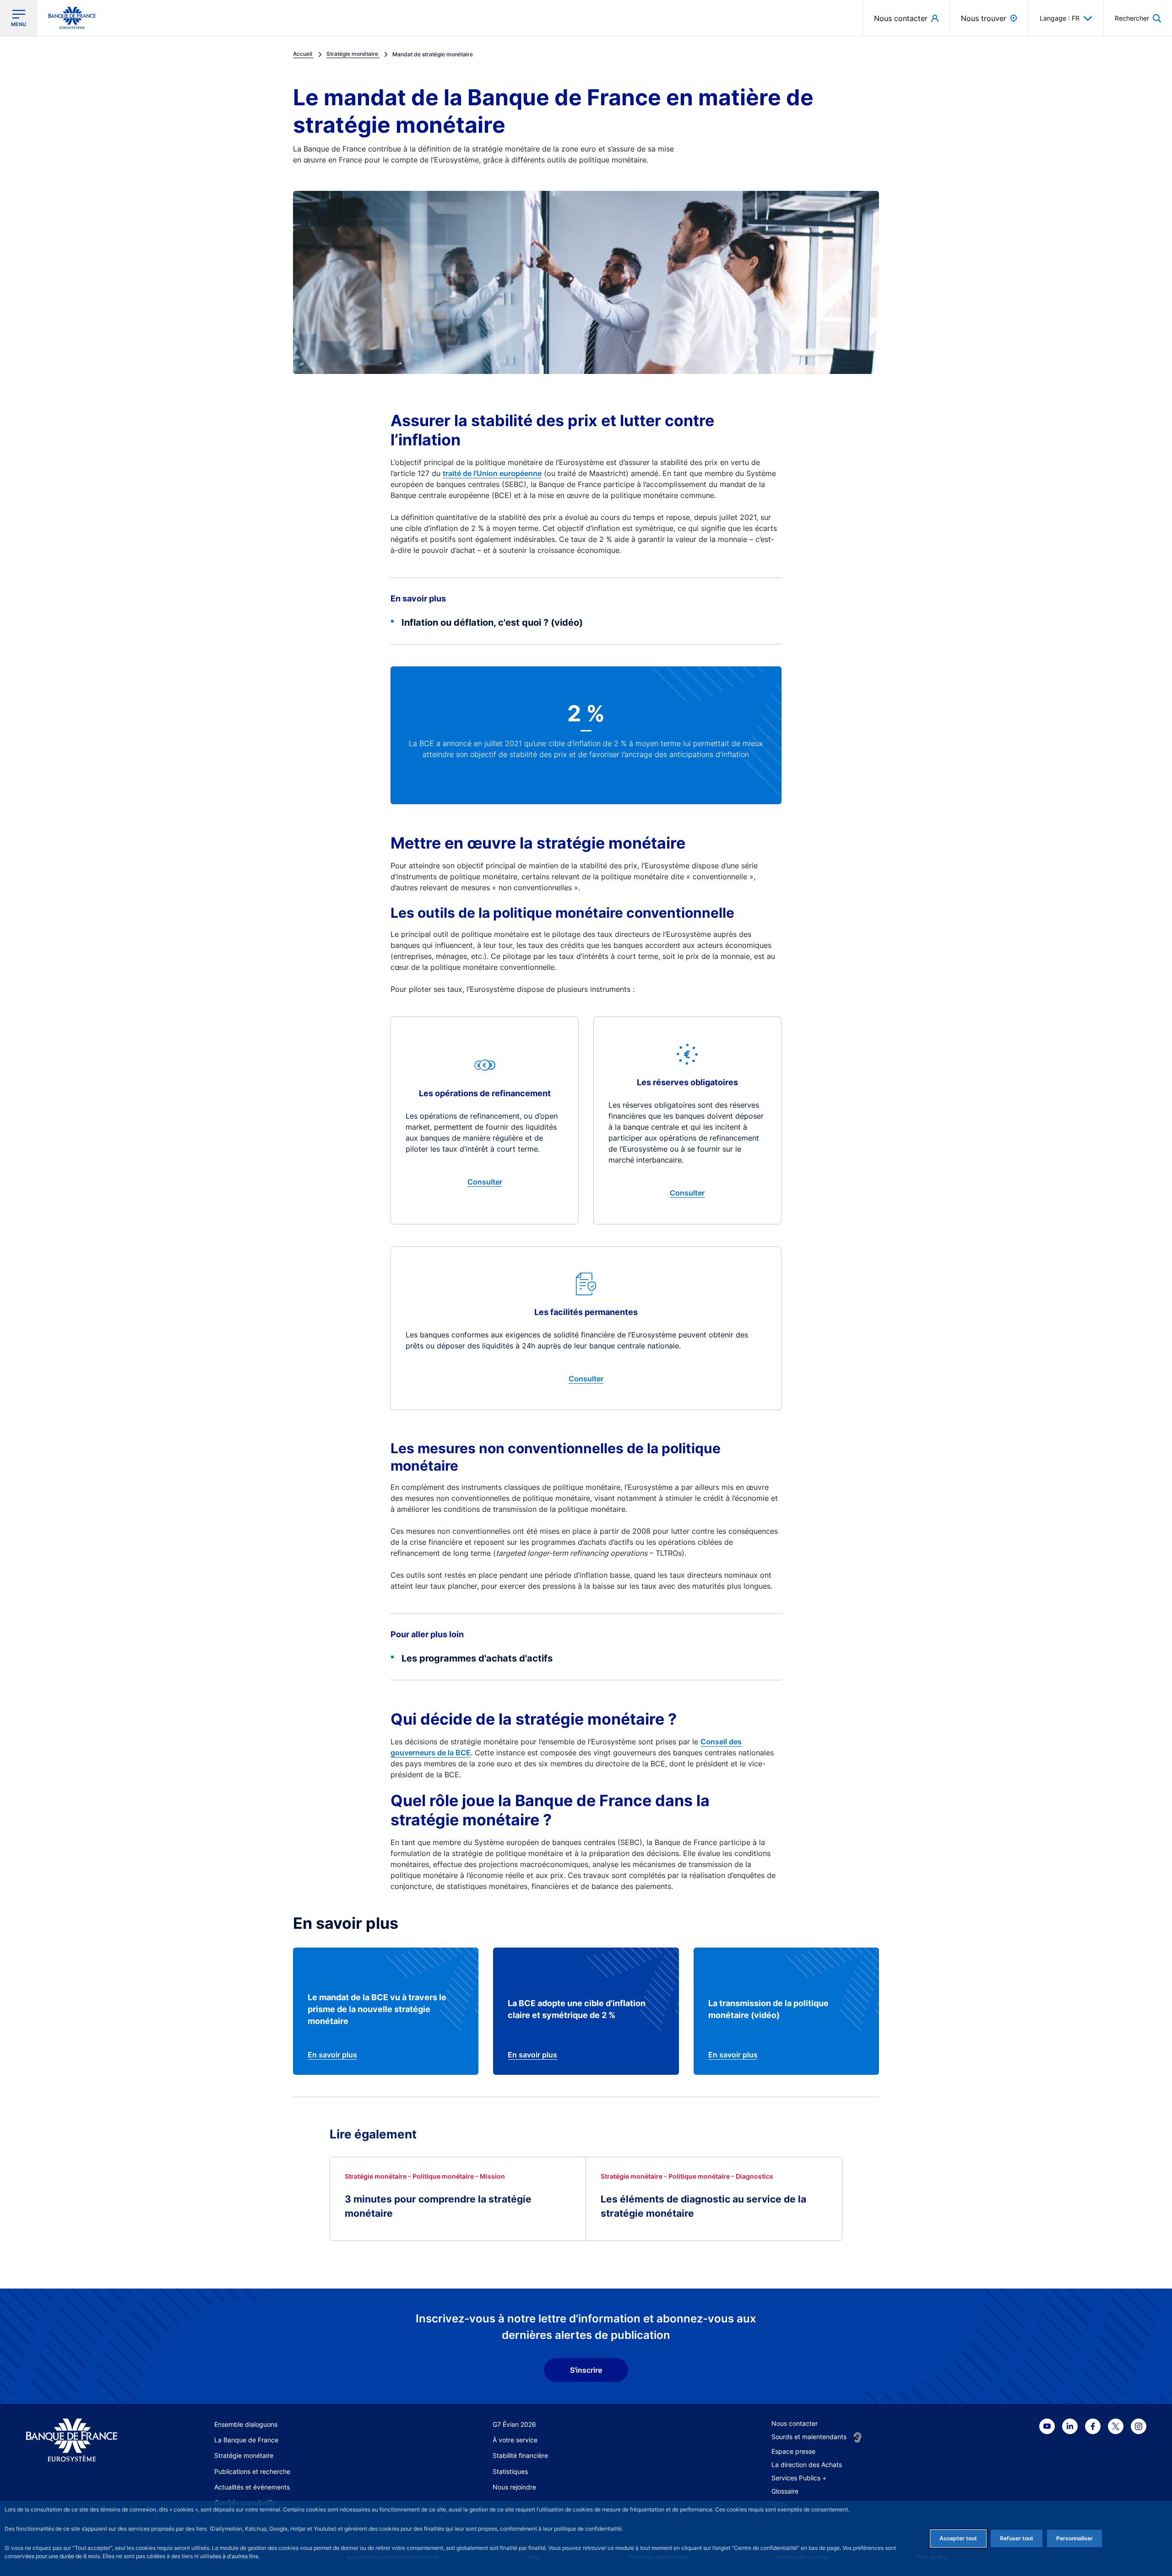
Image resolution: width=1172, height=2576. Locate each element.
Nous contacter (795, 2423)
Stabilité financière (520, 2455)
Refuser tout (1017, 2538)
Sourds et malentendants (809, 2437)
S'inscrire (586, 2370)
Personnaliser (1074, 2538)
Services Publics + (799, 2478)
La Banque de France (246, 2440)
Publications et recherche (252, 2471)
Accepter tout (958, 2538)
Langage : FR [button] (1060, 18)
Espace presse (793, 2451)
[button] (1138, 18)
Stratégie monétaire (244, 2455)
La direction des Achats (807, 2465)
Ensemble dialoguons (246, 2424)
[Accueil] (82, 2440)
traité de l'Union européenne (492, 473)
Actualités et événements (252, 2487)
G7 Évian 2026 (514, 2424)
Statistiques (510, 2471)
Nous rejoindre (514, 2487)
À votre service (515, 2440)
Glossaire (785, 2491)
